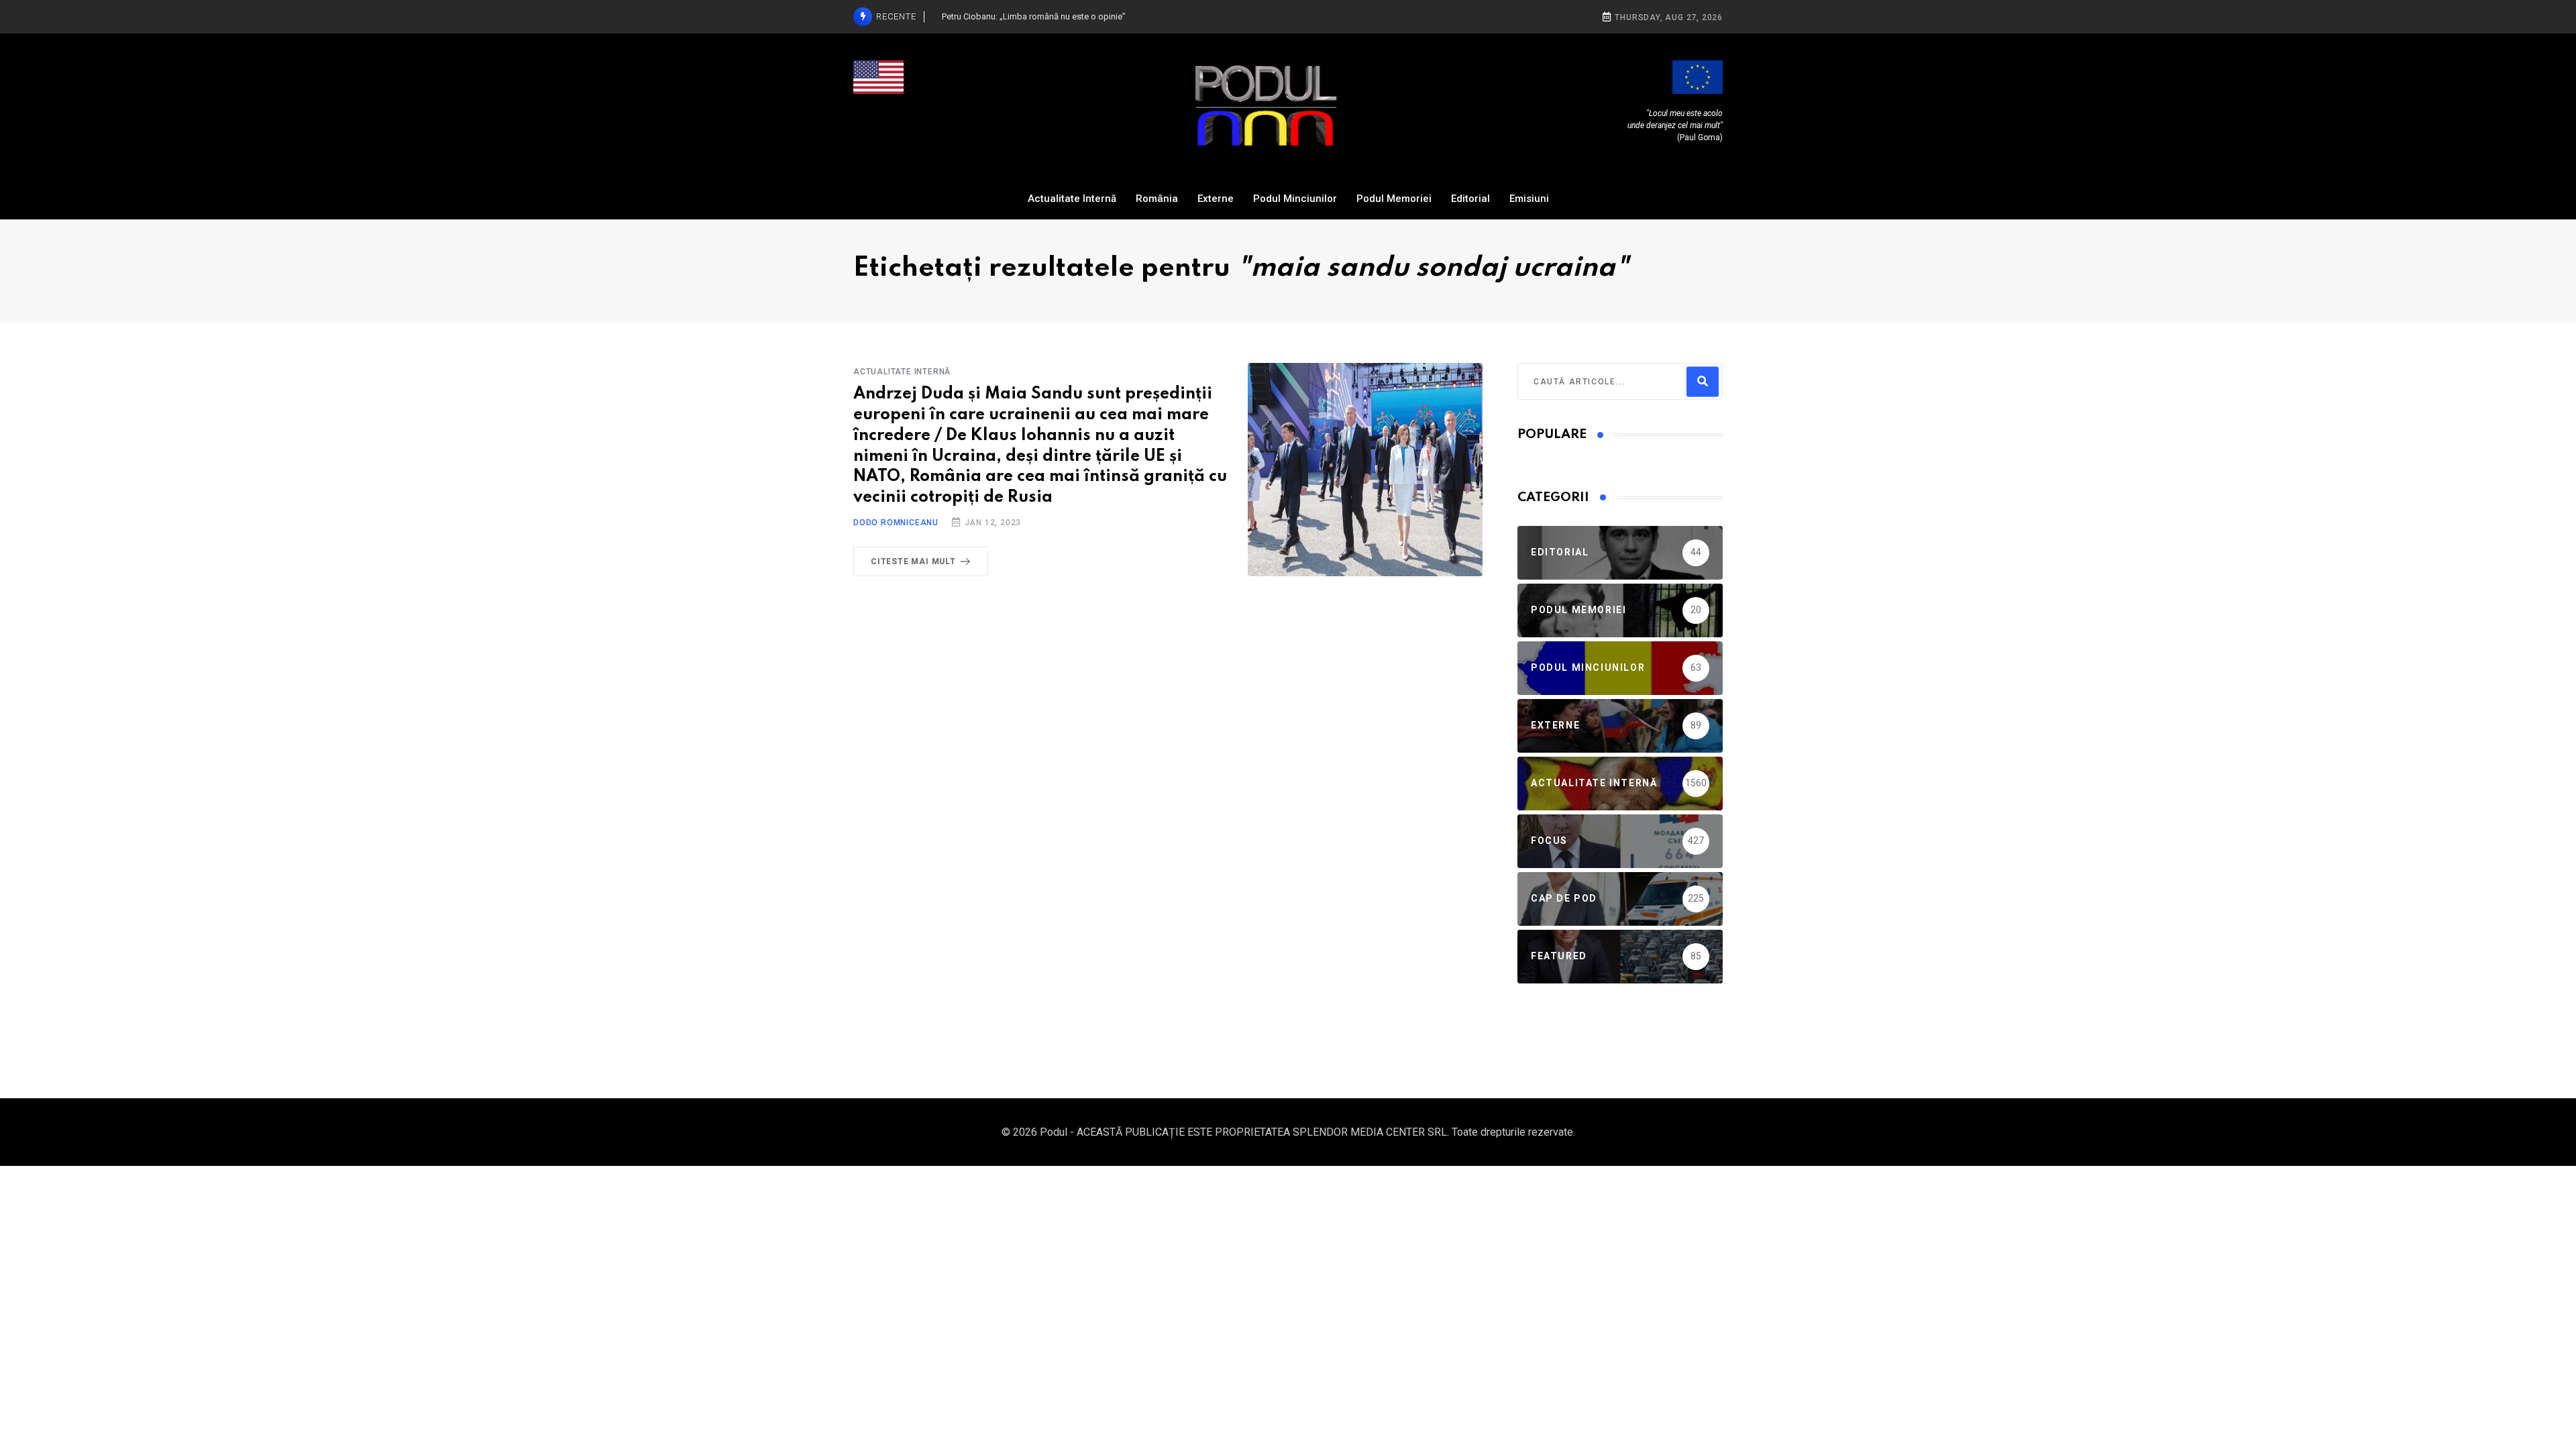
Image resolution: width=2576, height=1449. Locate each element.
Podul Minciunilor (1295, 199)
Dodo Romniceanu (896, 523)
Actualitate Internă (1072, 199)
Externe (1216, 199)
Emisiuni (1529, 199)
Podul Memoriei (1394, 199)
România (1157, 199)
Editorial (1470, 199)
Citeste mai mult (913, 561)
